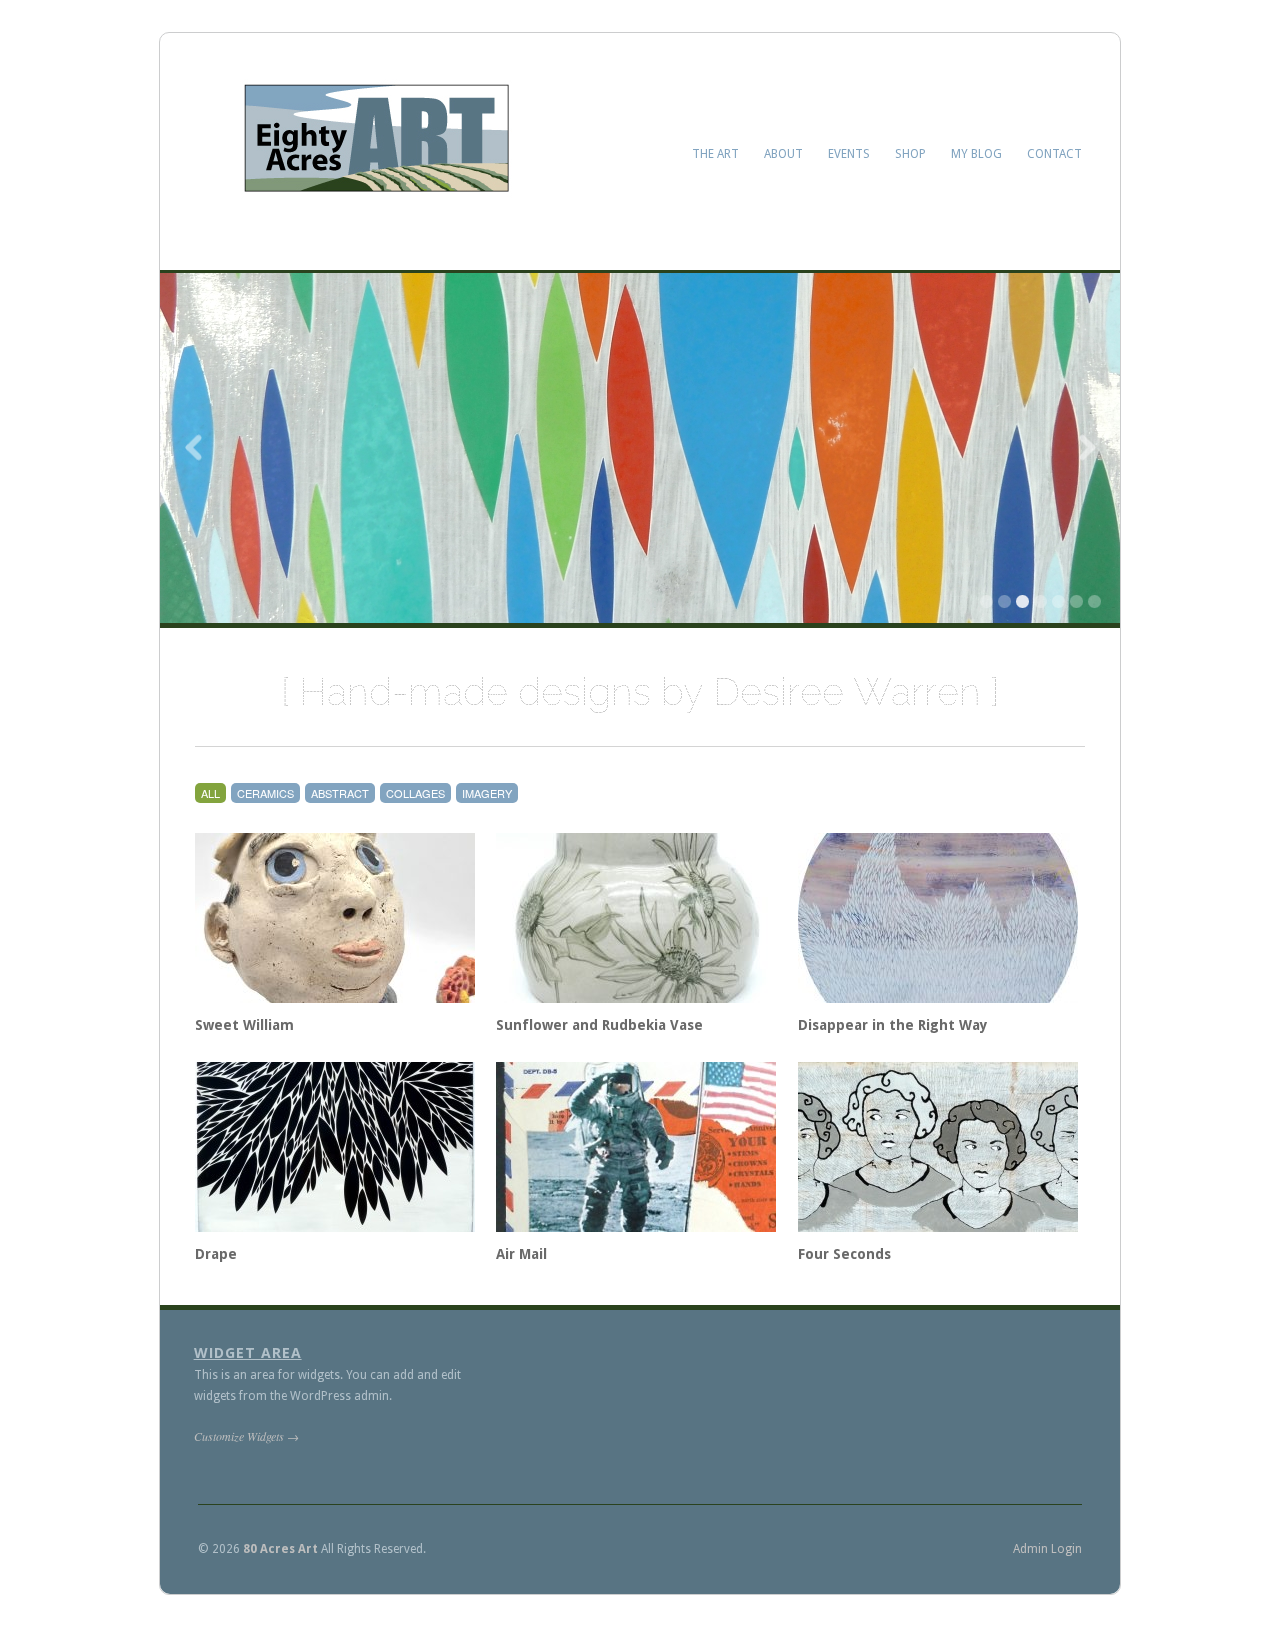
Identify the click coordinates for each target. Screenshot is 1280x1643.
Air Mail (521, 1254)
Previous (195, 448)
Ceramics (265, 793)
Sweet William (244, 1025)
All (210, 793)
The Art (715, 154)
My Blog (976, 154)
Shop (910, 154)
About (783, 154)
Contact (1054, 154)
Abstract (340, 793)
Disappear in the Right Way (893, 1025)
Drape (216, 1254)
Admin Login (1047, 1549)
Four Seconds (844, 1254)
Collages (415, 793)
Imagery (487, 793)
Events (849, 154)
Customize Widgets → (246, 1436)
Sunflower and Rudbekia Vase (599, 1025)
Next (1085, 448)
